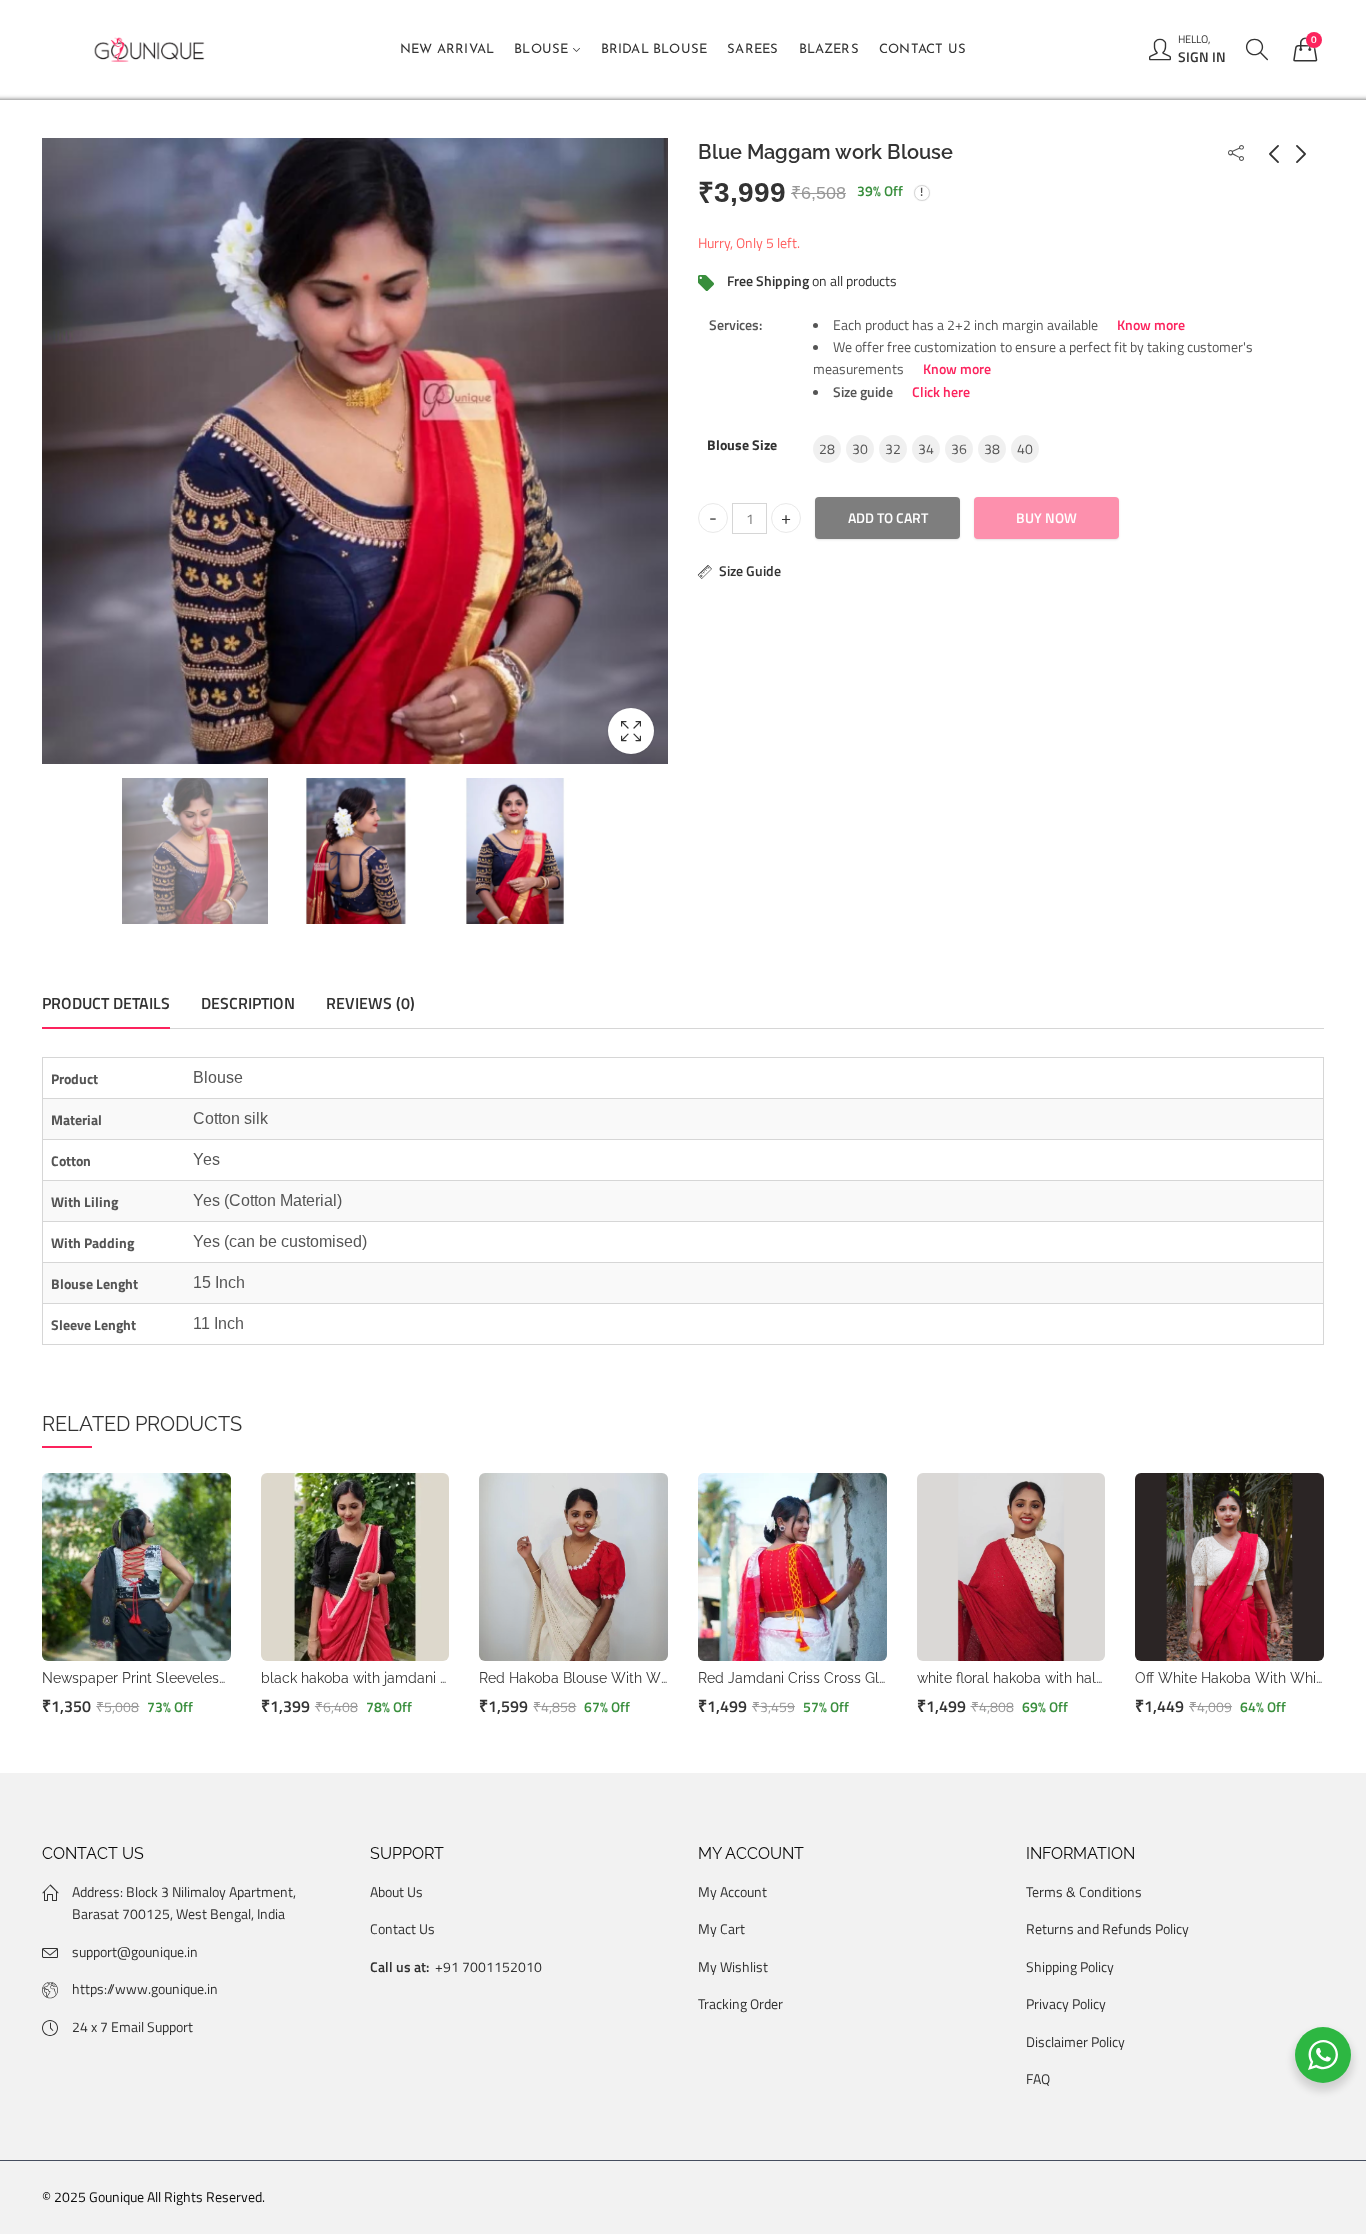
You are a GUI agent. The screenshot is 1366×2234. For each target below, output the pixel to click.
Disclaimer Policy (1075, 2041)
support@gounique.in (135, 1951)
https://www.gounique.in (145, 1988)
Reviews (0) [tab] (370, 1003)
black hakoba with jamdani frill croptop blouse (413, 1678)
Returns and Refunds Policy (1107, 1928)
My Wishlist (733, 1966)
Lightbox (631, 731)
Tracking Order (740, 2003)
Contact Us (402, 1928)
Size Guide (750, 570)
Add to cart (888, 517)
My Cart (721, 1928)
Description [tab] (248, 1003)
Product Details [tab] (106, 1003)
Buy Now (1046, 517)
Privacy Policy (1066, 2003)
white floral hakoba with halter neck (1033, 1678)
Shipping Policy (1070, 1966)
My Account (732, 1891)
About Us (396, 1891)
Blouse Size (742, 443)
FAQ (1038, 2078)
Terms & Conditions (1084, 1891)
